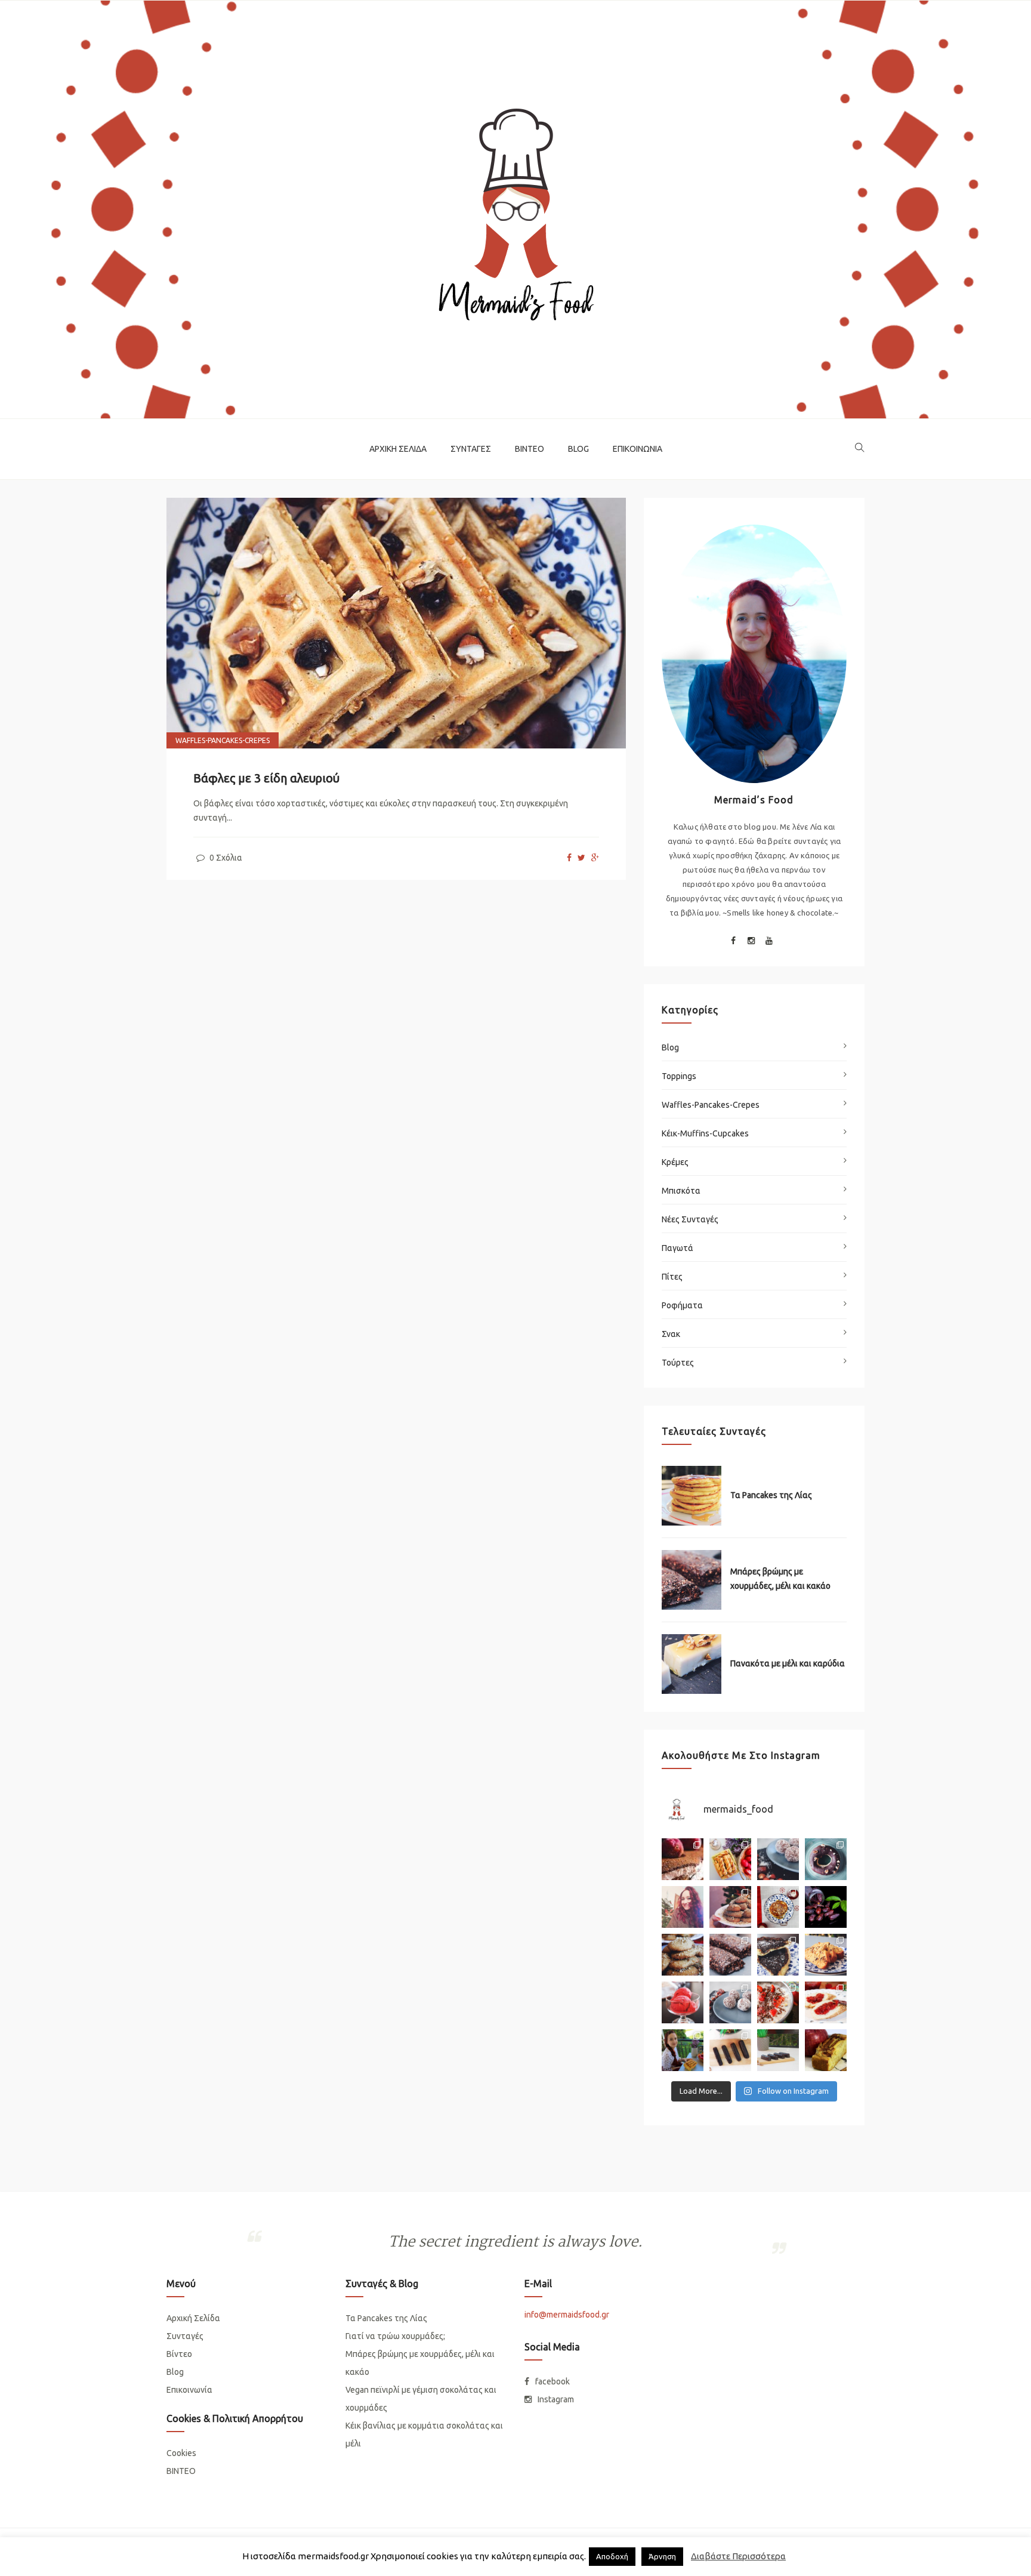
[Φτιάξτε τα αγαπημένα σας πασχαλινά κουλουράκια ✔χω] (730, 1859)
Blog (578, 449)
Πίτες (672, 1277)
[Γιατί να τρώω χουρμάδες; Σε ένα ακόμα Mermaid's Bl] (826, 1907)
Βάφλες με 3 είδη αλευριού (266, 778)
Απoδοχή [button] (612, 2556)
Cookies (181, 2453)
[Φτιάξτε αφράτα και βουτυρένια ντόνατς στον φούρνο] (826, 1859)
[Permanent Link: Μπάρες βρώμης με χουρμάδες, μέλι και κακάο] (692, 1580)
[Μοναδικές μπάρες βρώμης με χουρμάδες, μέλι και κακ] (730, 1955)
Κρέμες (675, 1162)
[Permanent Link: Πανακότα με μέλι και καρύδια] (692, 1664)
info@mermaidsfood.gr (567, 2315)
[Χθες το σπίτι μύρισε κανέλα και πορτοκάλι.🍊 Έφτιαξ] (730, 1907)
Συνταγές (471, 449)
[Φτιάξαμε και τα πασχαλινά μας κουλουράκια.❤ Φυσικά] (683, 2050)
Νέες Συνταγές (690, 1219)
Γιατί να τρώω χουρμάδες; (395, 2336)
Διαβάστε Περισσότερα (738, 2556)
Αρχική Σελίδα (398, 449)
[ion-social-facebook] (733, 942)
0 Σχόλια (225, 858)
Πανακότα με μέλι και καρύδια (788, 1663)
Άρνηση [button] (662, 2556)
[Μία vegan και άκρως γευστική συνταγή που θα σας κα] (778, 1955)
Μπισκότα (681, 1191)
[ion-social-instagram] (751, 942)
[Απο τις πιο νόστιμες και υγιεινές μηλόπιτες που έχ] (826, 2050)
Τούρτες (678, 1363)
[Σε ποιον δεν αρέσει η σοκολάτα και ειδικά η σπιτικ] (730, 2050)
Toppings (679, 1076)
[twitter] (581, 858)
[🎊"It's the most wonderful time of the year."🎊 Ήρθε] (683, 1955)
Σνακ (671, 1334)
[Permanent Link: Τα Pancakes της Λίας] (692, 1496)
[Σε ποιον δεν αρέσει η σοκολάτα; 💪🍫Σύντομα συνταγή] (778, 2050)
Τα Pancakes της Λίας (771, 1495)
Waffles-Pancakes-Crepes (223, 740)
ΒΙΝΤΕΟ (181, 2471)
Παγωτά (677, 1248)
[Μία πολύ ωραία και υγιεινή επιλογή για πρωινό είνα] (778, 2002)
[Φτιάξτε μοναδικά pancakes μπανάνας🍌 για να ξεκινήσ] (778, 1907)
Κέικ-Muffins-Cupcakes (705, 1133)
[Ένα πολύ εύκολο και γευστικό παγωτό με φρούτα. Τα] (683, 2002)
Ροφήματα (682, 1305)
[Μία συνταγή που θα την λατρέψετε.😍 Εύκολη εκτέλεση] (778, 1859)
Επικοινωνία (638, 449)
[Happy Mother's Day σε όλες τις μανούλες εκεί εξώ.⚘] (683, 1859)
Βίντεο (530, 449)
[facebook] (569, 858)
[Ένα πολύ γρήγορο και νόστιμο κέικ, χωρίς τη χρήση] (826, 1955)
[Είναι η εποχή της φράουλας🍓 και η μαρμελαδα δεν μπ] (826, 2002)
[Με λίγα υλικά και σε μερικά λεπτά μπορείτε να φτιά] (730, 2002)
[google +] (595, 858)
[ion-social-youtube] (769, 942)
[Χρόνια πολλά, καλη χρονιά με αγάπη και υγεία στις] (683, 1907)
